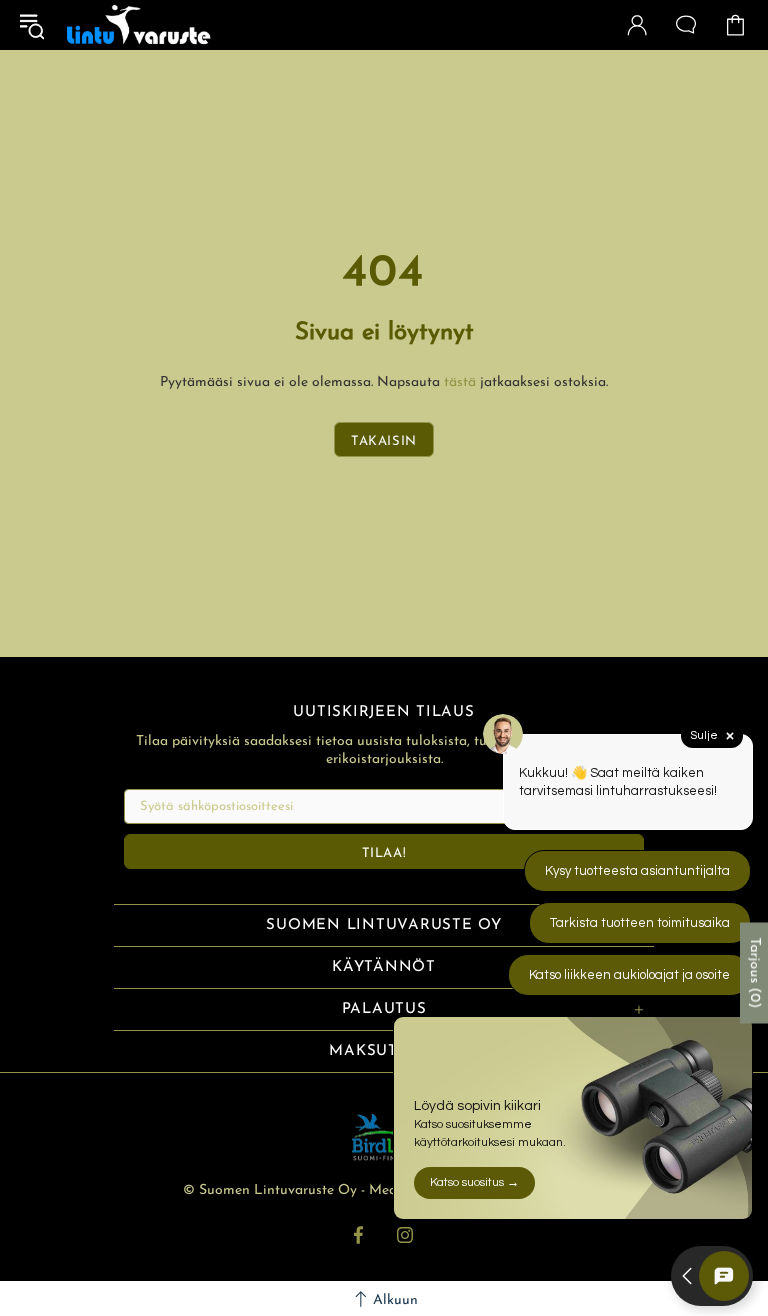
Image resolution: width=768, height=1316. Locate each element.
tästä (460, 382)
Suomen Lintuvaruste (139, 25)
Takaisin (384, 441)
